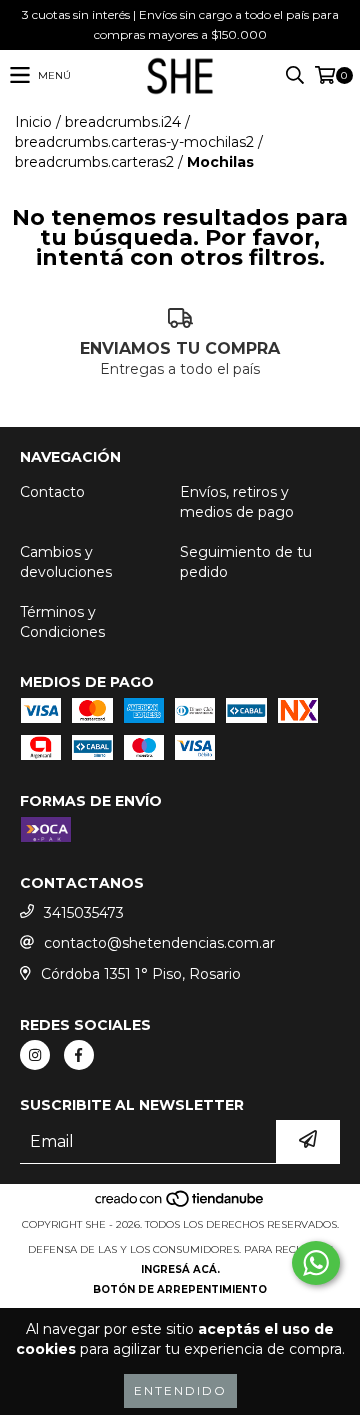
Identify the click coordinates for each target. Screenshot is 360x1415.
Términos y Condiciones (62, 622)
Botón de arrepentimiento (180, 1289)
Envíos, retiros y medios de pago (237, 502)
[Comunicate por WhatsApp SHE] (316, 1263)
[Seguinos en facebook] (79, 1055)
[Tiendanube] (180, 1204)
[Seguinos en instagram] (35, 1055)
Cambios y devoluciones (66, 562)
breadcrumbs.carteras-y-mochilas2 (134, 142)
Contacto (52, 492)
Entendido (180, 1390)
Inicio (33, 122)
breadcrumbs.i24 (123, 122)
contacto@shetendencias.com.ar (159, 943)
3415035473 (84, 913)
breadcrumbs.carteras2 (94, 162)
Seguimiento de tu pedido (246, 562)
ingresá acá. (180, 1269)
